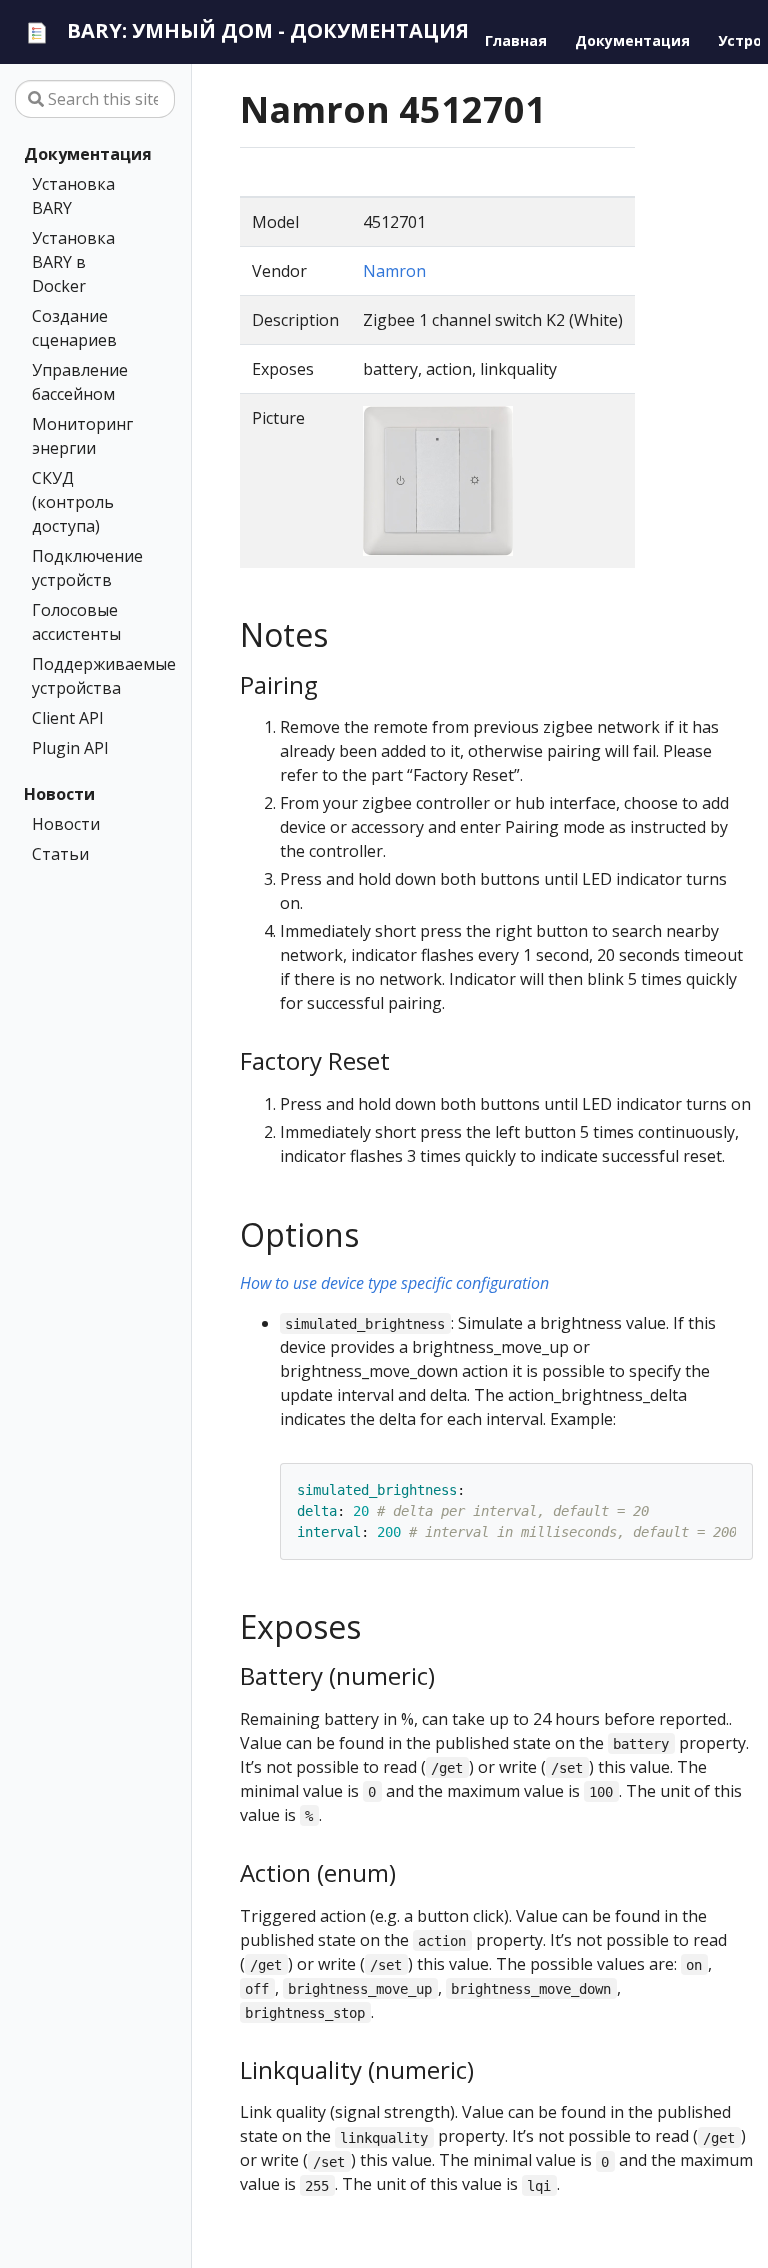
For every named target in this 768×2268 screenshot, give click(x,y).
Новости (59, 794)
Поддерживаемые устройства (91, 676)
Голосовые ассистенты (76, 622)
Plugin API (70, 748)
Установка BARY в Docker (73, 262)
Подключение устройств (87, 568)
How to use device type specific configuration (394, 1283)
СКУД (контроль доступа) (73, 502)
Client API (68, 718)
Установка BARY (73, 196)
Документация (88, 154)
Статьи (60, 854)
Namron (394, 271)
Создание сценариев (74, 328)
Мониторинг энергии (82, 436)
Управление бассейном (80, 382)
